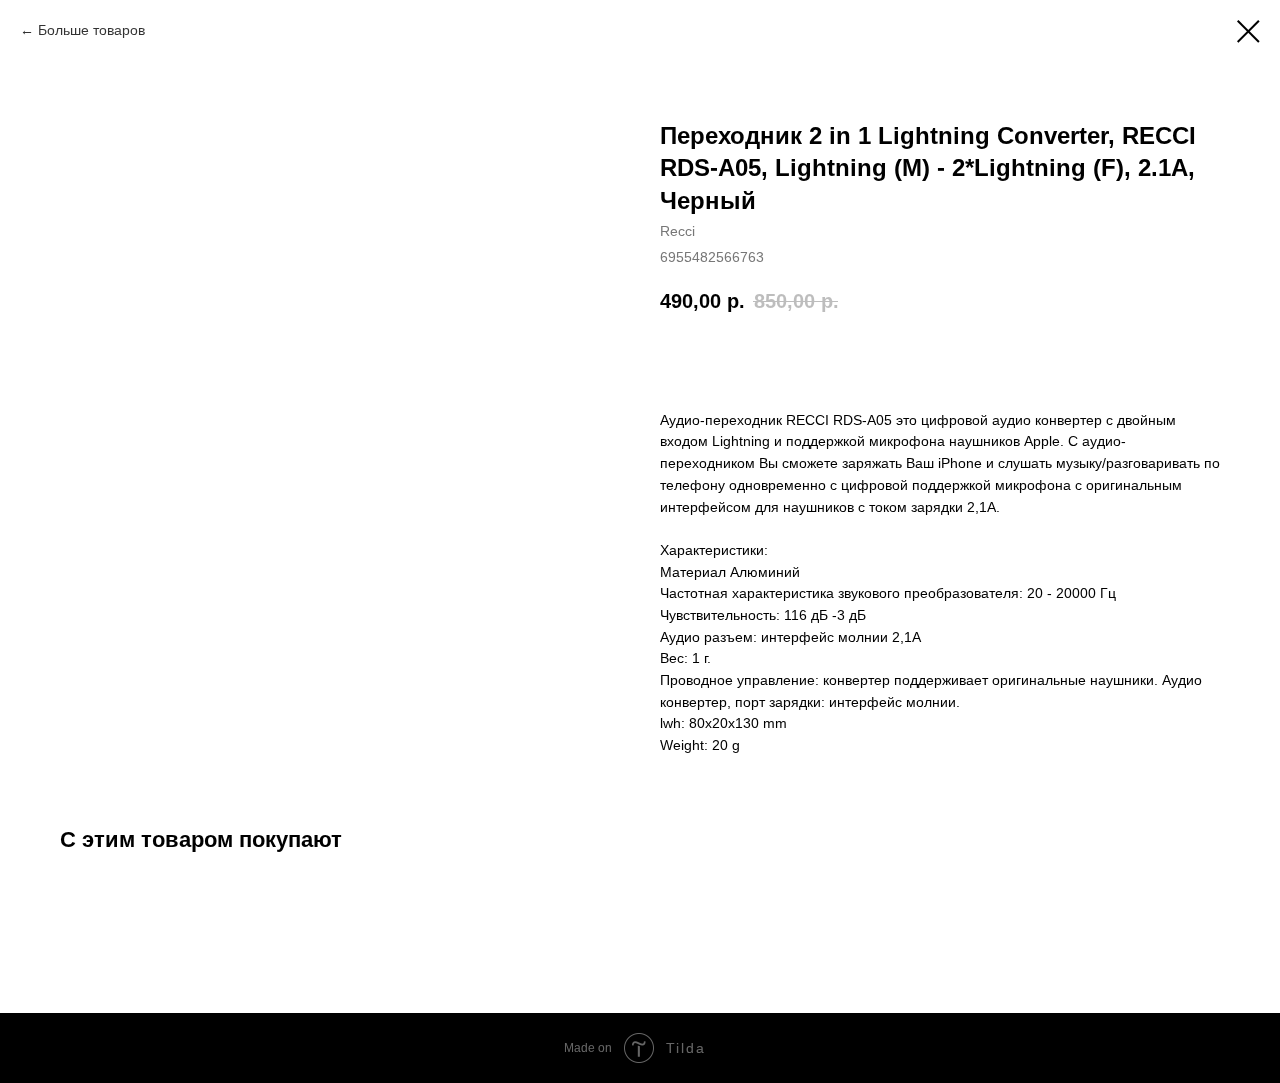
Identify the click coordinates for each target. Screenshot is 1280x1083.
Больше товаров (91, 30)
